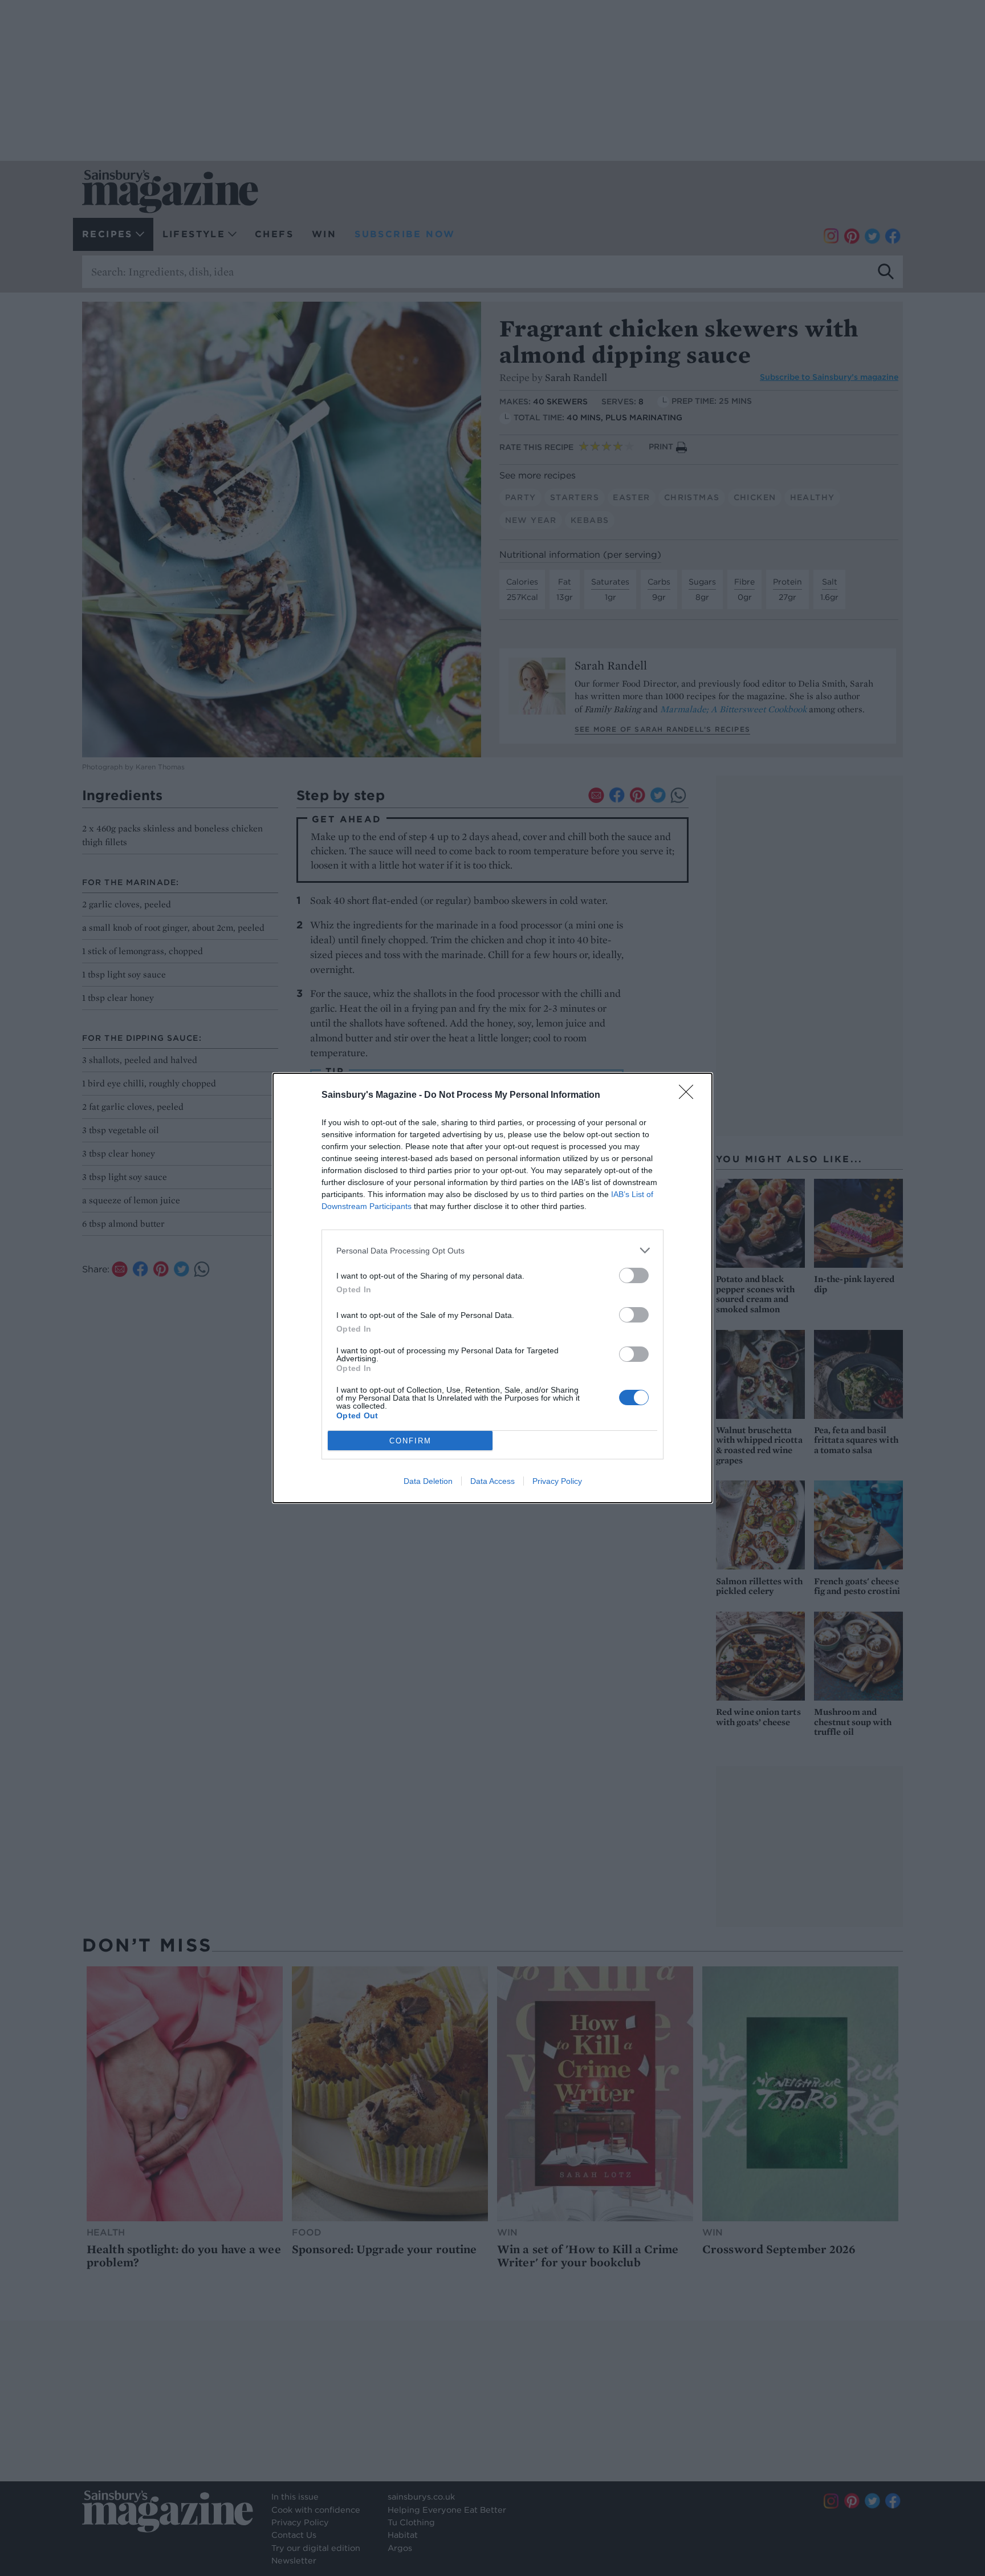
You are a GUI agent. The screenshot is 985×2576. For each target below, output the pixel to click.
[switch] (634, 1275)
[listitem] (492, 1250)
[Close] (690, 1096)
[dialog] (492, 1288)
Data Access (492, 1481)
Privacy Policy (557, 1481)
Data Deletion (428, 1481)
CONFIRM (410, 1441)
